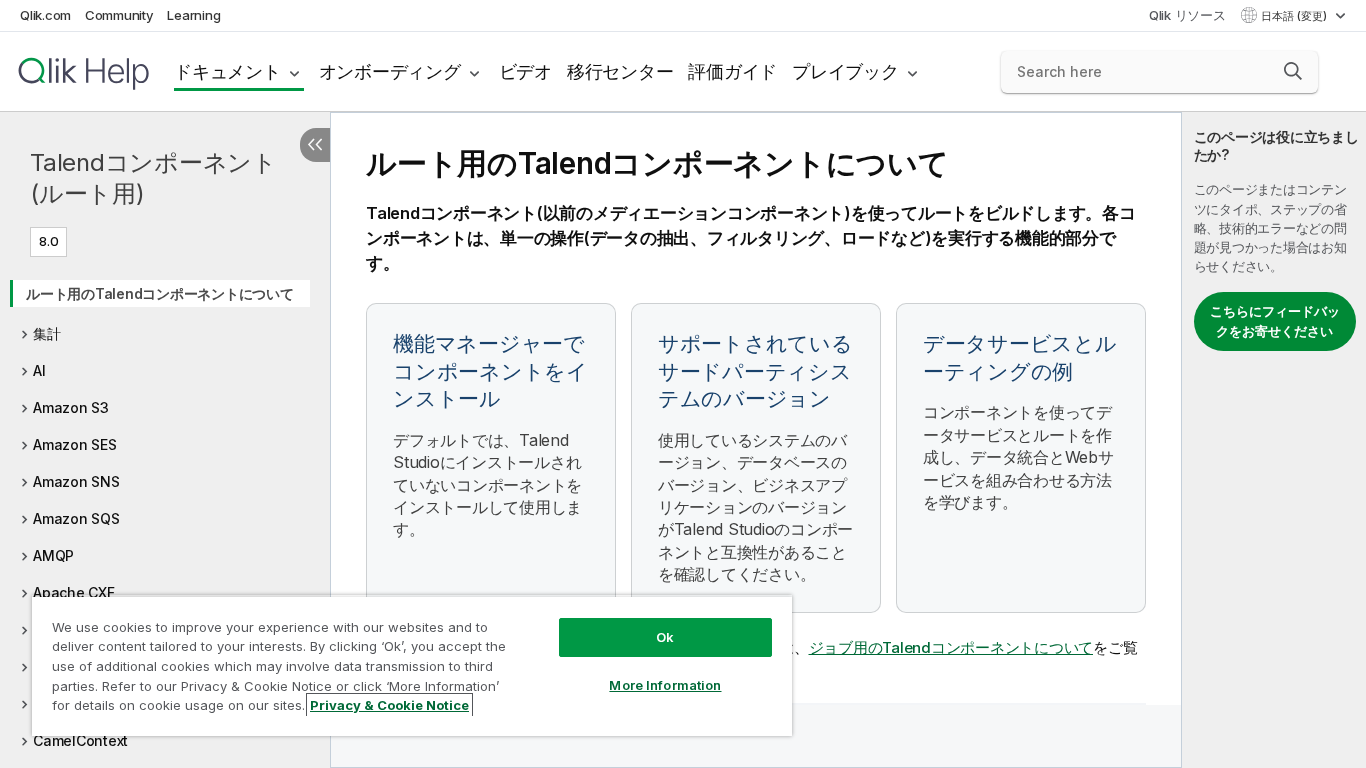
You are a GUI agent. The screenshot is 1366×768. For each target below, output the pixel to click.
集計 (47, 333)
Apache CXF (74, 592)
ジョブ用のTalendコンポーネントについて (951, 647)
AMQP (53, 555)
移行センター (620, 71)
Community (119, 15)
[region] (412, 665)
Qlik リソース (1187, 15)
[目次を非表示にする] (315, 145)
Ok (665, 637)
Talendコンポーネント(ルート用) (153, 178)
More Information (665, 685)
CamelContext (80, 740)
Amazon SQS (76, 518)
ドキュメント (227, 71)
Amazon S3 (71, 407)
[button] (1293, 71)
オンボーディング (390, 71)
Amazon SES (75, 444)
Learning (193, 15)
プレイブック (845, 71)
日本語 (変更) (1295, 16)
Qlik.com (45, 15)
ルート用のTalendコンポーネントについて (160, 293)
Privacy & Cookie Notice (389, 705)
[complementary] (1274, 440)
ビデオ (525, 71)
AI (39, 370)
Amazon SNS (76, 481)
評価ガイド (732, 71)
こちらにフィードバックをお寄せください (1275, 321)
